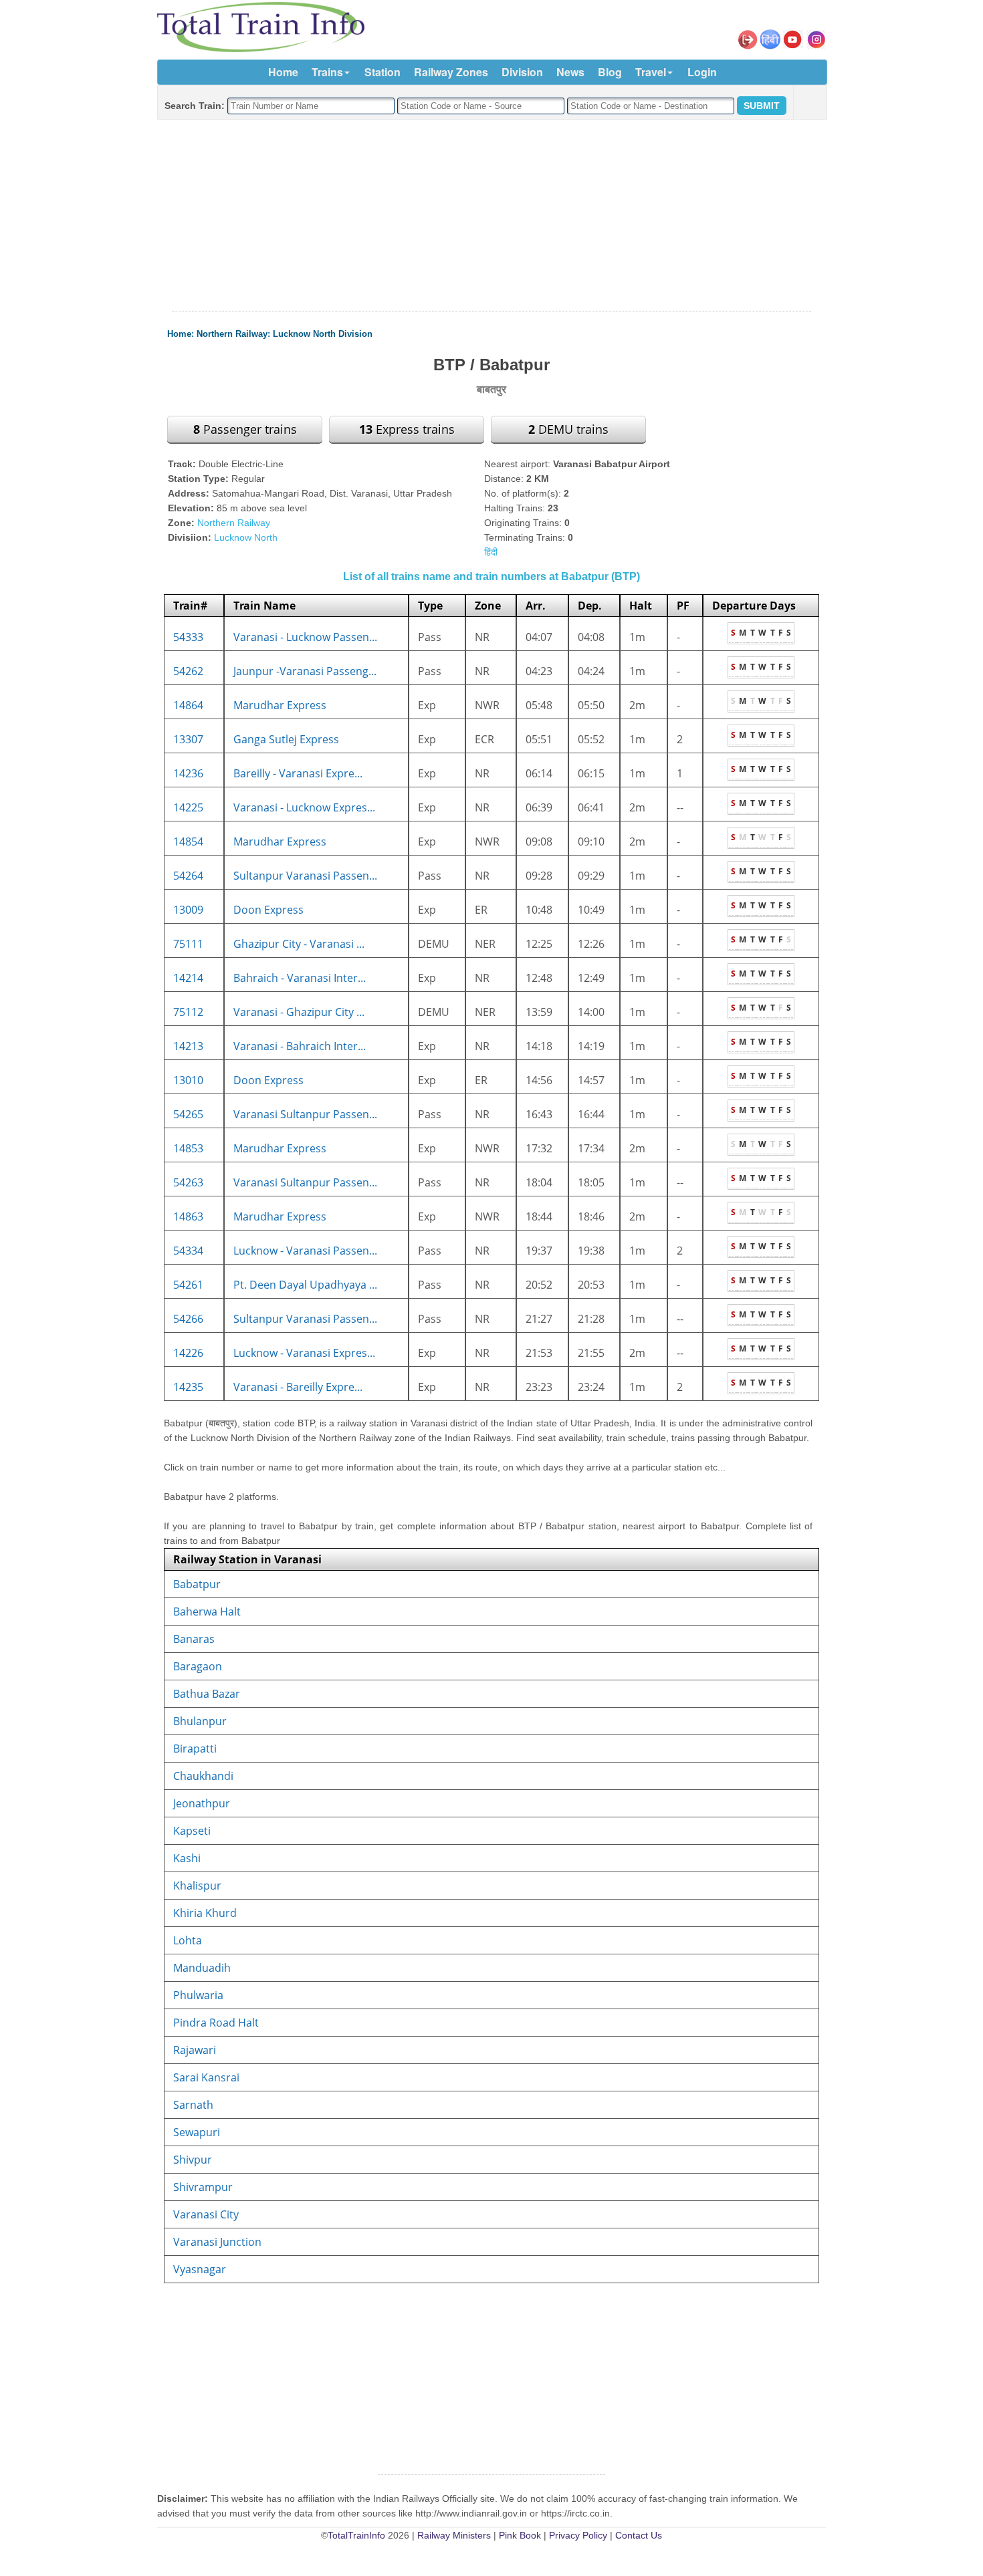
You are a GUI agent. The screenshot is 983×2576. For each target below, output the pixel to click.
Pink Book (520, 2535)
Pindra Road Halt (216, 2023)
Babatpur (197, 1584)
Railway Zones (451, 72)
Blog (610, 72)
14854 (188, 842)
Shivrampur (203, 2187)
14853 (188, 1148)
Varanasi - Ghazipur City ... (299, 1012)
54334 (188, 1251)
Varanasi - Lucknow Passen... (305, 637)
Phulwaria (198, 1995)
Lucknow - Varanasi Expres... (304, 1353)
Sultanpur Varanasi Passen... (305, 876)
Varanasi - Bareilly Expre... (298, 1387)
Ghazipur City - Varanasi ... (299, 944)
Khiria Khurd (205, 1913)
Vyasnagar (200, 2269)
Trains (327, 72)
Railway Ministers (454, 2535)
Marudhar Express (280, 705)
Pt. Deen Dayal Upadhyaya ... (305, 1285)
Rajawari (195, 2050)
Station (383, 72)
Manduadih (202, 1968)
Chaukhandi (203, 1776)
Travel (651, 72)
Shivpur (193, 2160)
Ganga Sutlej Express (286, 739)
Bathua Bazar (207, 1694)
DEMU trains (568, 429)
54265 (188, 1114)
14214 (188, 978)
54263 (188, 1182)
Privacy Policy (578, 2535)
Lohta (188, 1940)
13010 (188, 1080)
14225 (188, 807)
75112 (188, 1012)
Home (283, 72)
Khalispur (197, 1886)
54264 (188, 876)
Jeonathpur (202, 1803)
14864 (188, 705)
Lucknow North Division (323, 334)
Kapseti (192, 1831)
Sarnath (193, 2105)
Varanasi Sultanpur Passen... (305, 1114)
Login (702, 72)
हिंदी (491, 552)
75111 (188, 944)
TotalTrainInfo (356, 2535)
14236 (188, 773)
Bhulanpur (200, 1721)
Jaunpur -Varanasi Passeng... (305, 671)
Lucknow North (246, 537)
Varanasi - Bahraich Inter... (300, 1046)
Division (522, 72)
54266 (188, 1319)
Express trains (407, 429)
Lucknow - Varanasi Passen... (305, 1251)
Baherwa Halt (207, 1612)
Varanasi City (206, 2214)
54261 (188, 1285)
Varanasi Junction (217, 2242)
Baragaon (198, 1666)
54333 (188, 637)
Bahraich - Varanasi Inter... (300, 978)
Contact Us (639, 2535)
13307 (188, 739)
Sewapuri (197, 2132)
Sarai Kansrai (206, 2077)
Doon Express (268, 910)
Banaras (194, 1639)
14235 (188, 1387)
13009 (188, 910)
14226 (188, 1353)
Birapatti (195, 1749)
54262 (188, 671)
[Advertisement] (491, 216)
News (570, 72)
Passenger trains (245, 429)
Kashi (187, 1858)
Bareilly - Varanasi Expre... (298, 773)
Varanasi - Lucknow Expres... (304, 807)
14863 (188, 1216)
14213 (188, 1046)
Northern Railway (232, 334)
